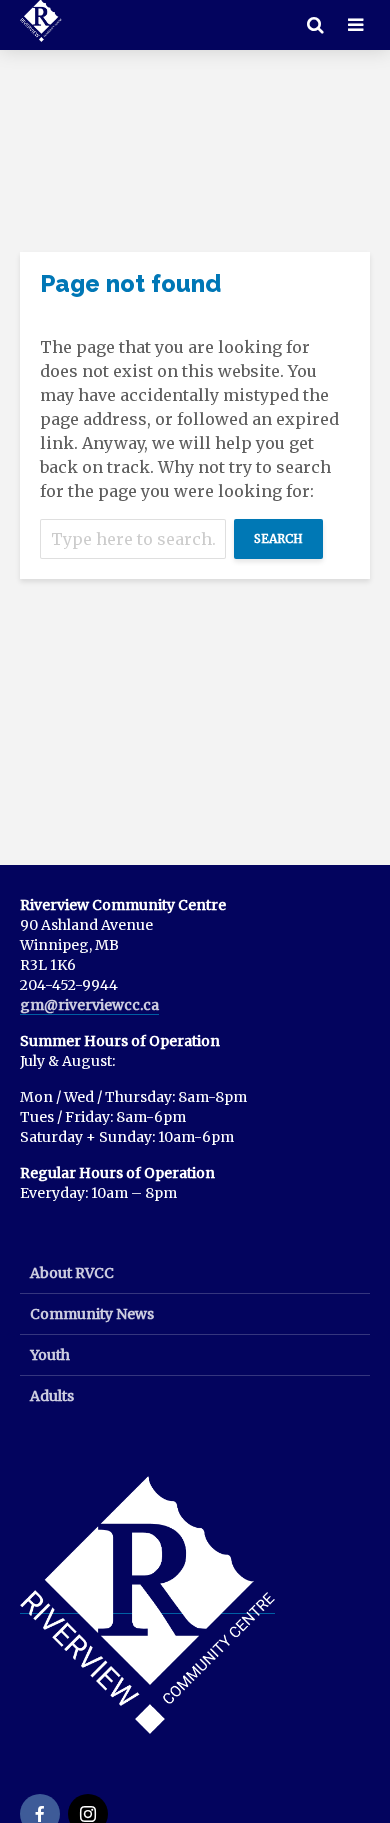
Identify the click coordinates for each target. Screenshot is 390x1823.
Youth (50, 1355)
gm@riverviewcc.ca (89, 1005)
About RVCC (72, 1273)
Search (278, 538)
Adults (52, 1396)
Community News (92, 1314)
